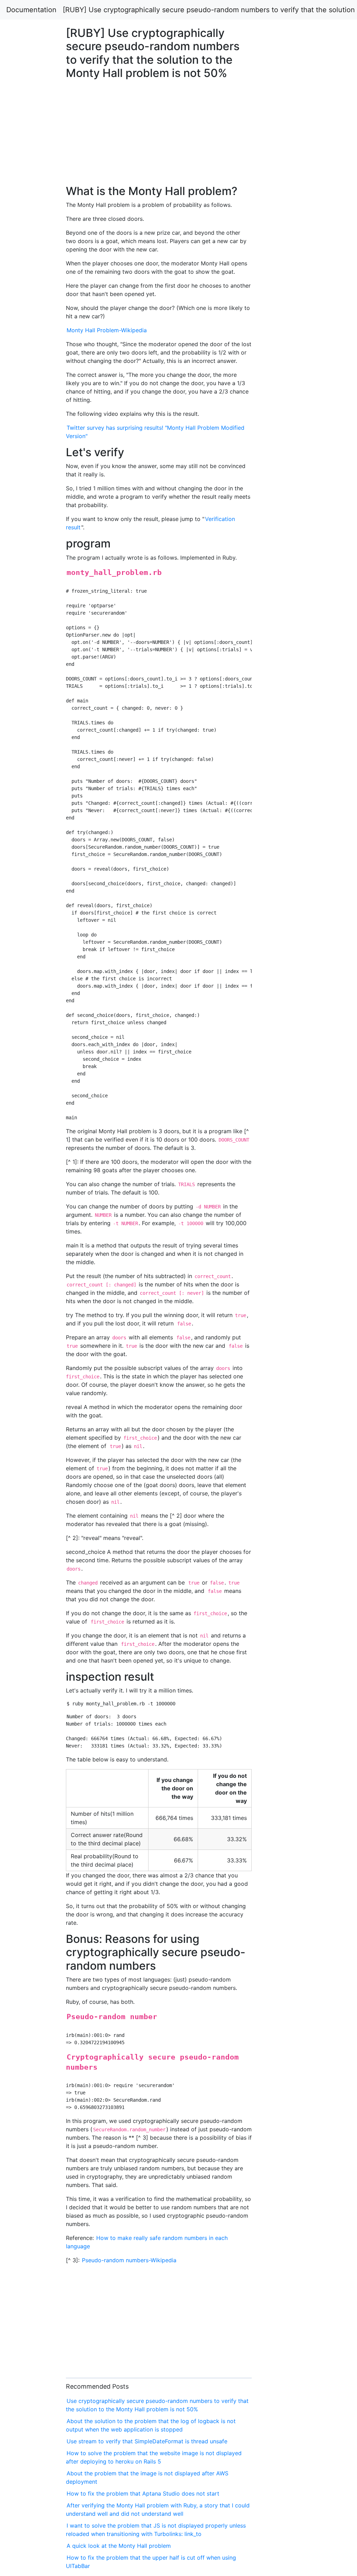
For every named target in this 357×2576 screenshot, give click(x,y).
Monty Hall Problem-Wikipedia (107, 330)
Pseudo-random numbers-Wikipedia (129, 2260)
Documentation (31, 10)
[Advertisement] (289, 620)
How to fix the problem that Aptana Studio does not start (143, 2493)
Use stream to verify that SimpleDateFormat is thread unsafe (147, 2441)
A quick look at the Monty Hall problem (119, 2546)
